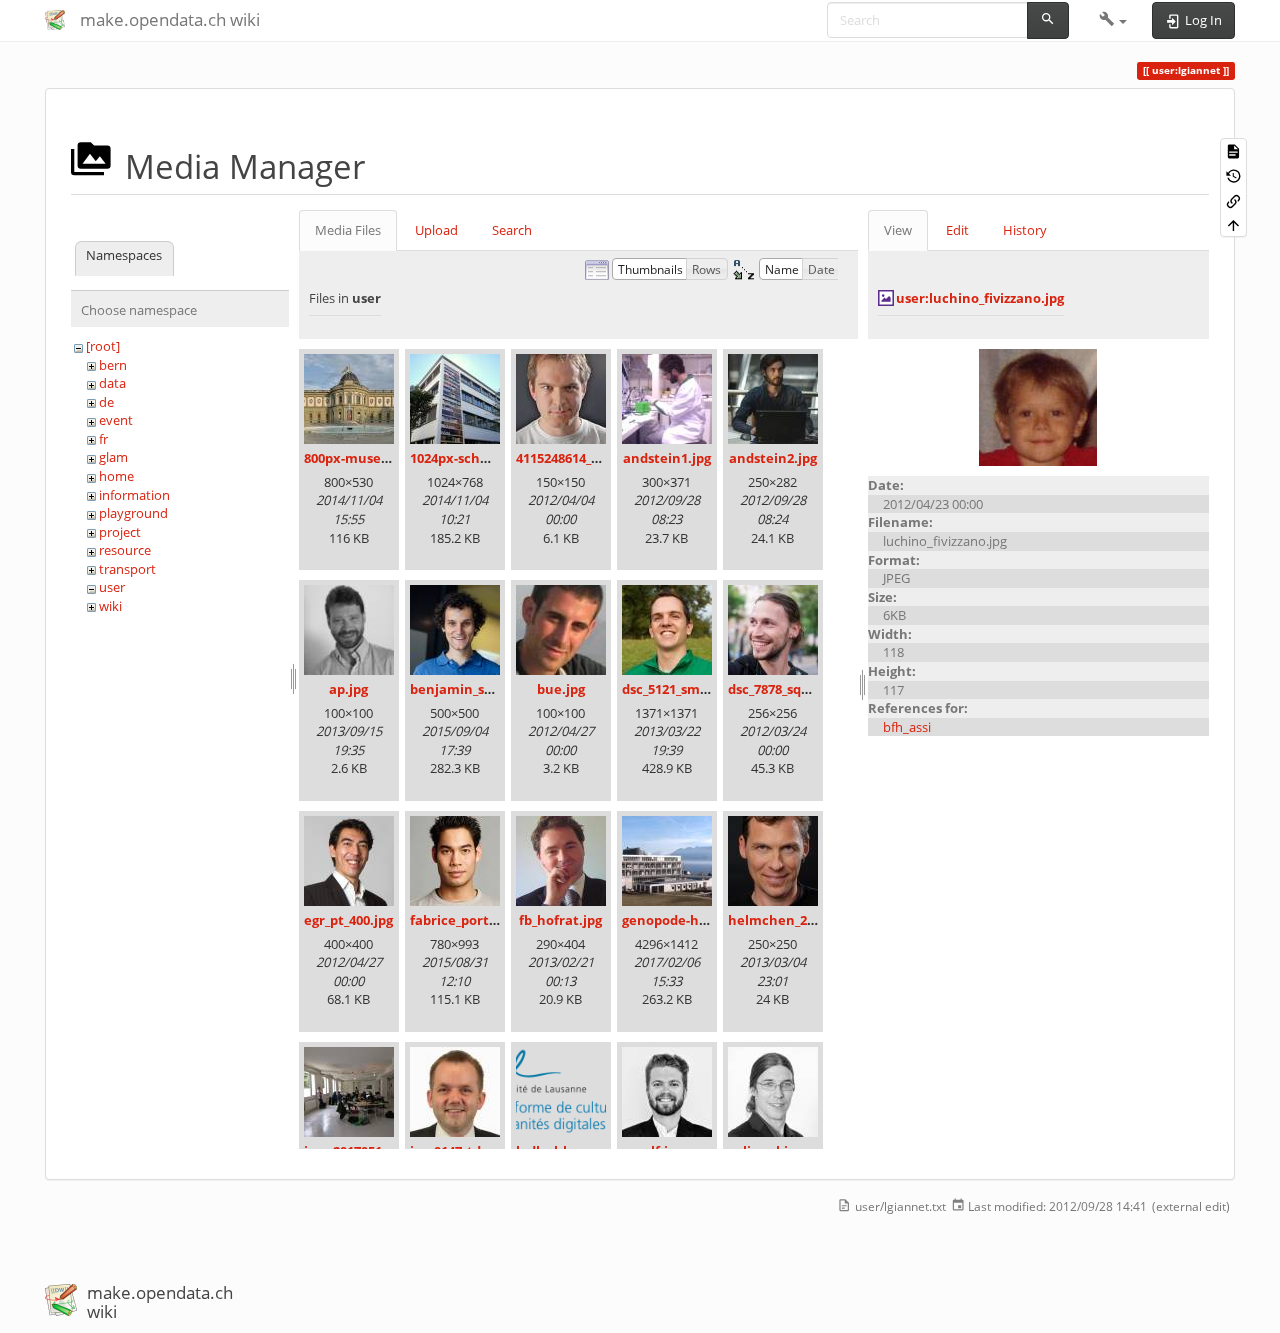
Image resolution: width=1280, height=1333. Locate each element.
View (898, 230)
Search (512, 230)
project (120, 532)
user (112, 587)
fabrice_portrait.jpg (473, 920)
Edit (957, 230)
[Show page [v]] (1233, 150)
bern (113, 365)
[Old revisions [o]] (1233, 175)
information (134, 495)
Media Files (348, 230)
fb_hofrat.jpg (560, 920)
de (106, 402)
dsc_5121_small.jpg (680, 689)
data (112, 383)
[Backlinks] (1233, 199)
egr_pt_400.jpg (348, 920)
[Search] (1048, 20)
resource (125, 550)
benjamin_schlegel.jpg (482, 689)
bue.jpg (561, 689)
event (116, 420)
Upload (436, 230)
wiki (110, 606)
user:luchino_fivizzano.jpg (980, 298)
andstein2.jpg (773, 458)
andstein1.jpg (667, 458)
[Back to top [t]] (1233, 224)
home (116, 476)
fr (103, 439)
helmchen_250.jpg (786, 920)
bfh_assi (907, 727)
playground (133, 513)
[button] (1113, 20)
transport (127, 569)
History (1025, 230)
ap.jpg (348, 689)
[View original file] (1038, 406)
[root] (103, 346)
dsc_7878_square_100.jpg (804, 689)
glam (113, 457)
